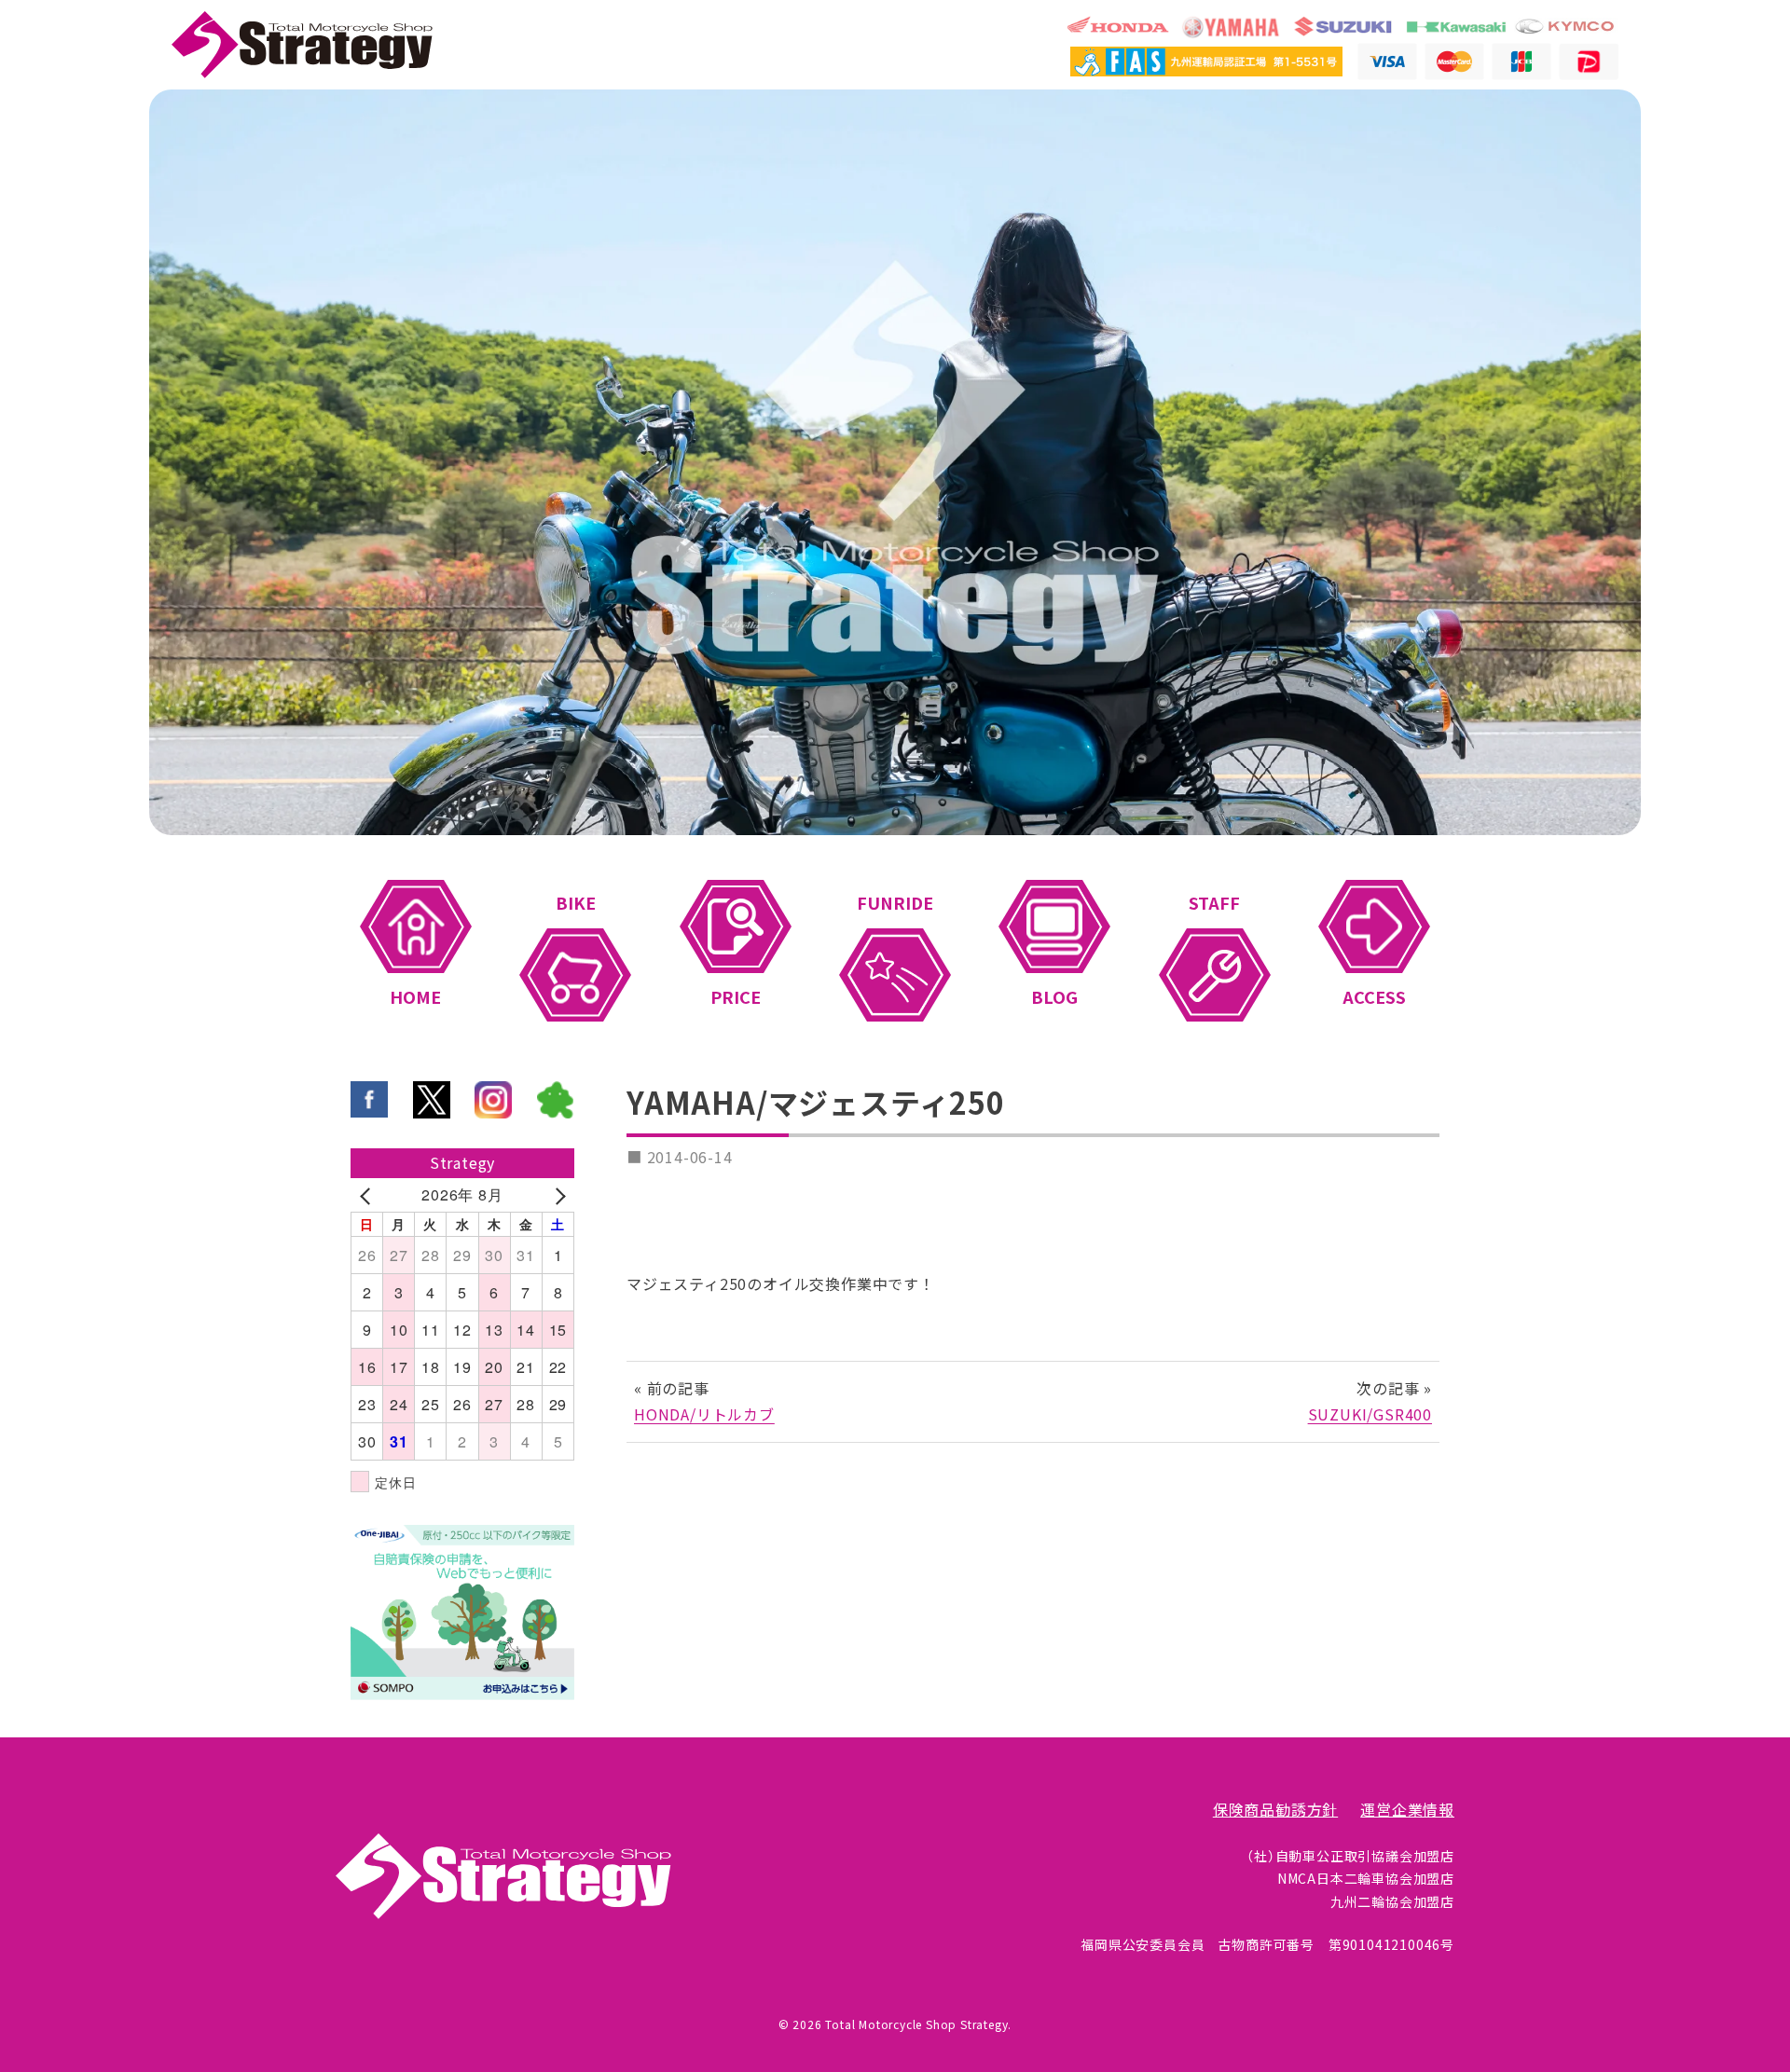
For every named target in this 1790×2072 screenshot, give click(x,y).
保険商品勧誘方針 (1275, 1810)
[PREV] (368, 1195)
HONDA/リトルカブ (704, 1415)
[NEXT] (557, 1195)
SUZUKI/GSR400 (1370, 1415)
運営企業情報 (1407, 1810)
